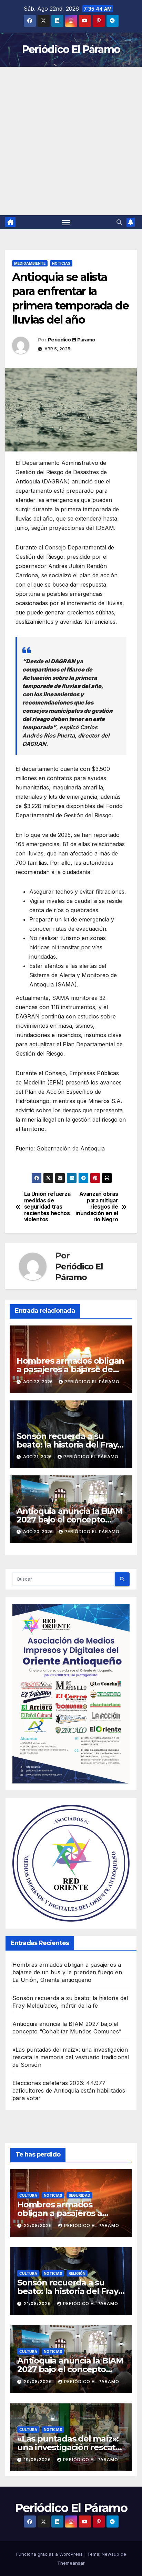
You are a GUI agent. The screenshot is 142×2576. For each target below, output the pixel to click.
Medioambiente (30, 263)
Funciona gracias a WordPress (50, 2554)
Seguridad (79, 2195)
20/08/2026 (39, 2382)
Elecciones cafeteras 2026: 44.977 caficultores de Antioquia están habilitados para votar (69, 2091)
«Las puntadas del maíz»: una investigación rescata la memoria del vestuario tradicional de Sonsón (71, 2057)
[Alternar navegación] (66, 222)
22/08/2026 (39, 2225)
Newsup (110, 2554)
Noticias (61, 263)
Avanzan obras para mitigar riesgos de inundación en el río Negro (97, 1207)
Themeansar (71, 2563)
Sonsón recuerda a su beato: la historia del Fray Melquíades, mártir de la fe (71, 1445)
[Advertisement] (71, 141)
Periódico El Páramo (71, 49)
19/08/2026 (38, 2460)
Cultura (28, 2195)
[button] (119, 222)
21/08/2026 (38, 2304)
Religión (77, 2273)
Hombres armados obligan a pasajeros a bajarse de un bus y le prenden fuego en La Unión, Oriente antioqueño (67, 1972)
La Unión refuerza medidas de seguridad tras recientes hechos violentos (47, 1207)
